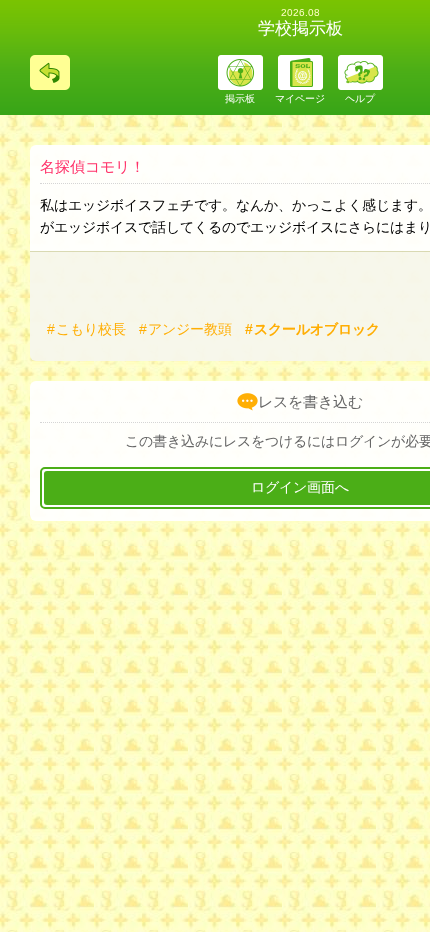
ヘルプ (360, 98)
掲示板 (240, 98)
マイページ (300, 98)
